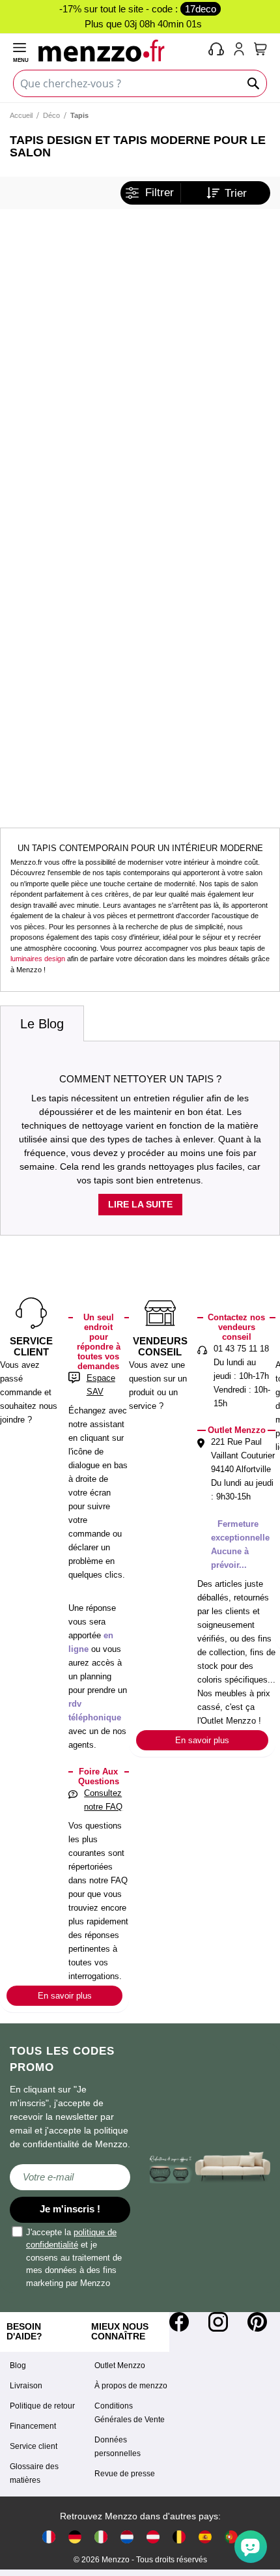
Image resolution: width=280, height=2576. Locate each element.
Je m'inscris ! (70, 2209)
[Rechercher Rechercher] (254, 83)
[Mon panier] (260, 49)
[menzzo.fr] (49, 2537)
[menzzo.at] (153, 2537)
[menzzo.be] (179, 2537)
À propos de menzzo (131, 2386)
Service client (34, 2446)
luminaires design (38, 959)
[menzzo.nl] (127, 2537)
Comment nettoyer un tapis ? (140, 1079)
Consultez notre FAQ (103, 1800)
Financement (33, 2426)
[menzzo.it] (101, 2537)
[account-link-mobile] (242, 50)
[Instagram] (218, 2322)
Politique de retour (42, 2406)
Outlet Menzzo (120, 2366)
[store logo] (121, 50)
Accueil (21, 115)
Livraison (26, 2386)
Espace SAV (101, 1385)
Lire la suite (140, 1204)
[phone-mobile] (217, 50)
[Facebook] (179, 2322)
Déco (51, 115)
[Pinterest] (257, 2322)
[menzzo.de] (75, 2537)
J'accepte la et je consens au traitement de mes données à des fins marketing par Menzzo (74, 2258)
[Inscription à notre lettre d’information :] (70, 2177)
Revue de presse (125, 2474)
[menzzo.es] (205, 2537)
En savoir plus (65, 1996)
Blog (18, 2366)
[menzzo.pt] (231, 2537)
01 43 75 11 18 (241, 1349)
